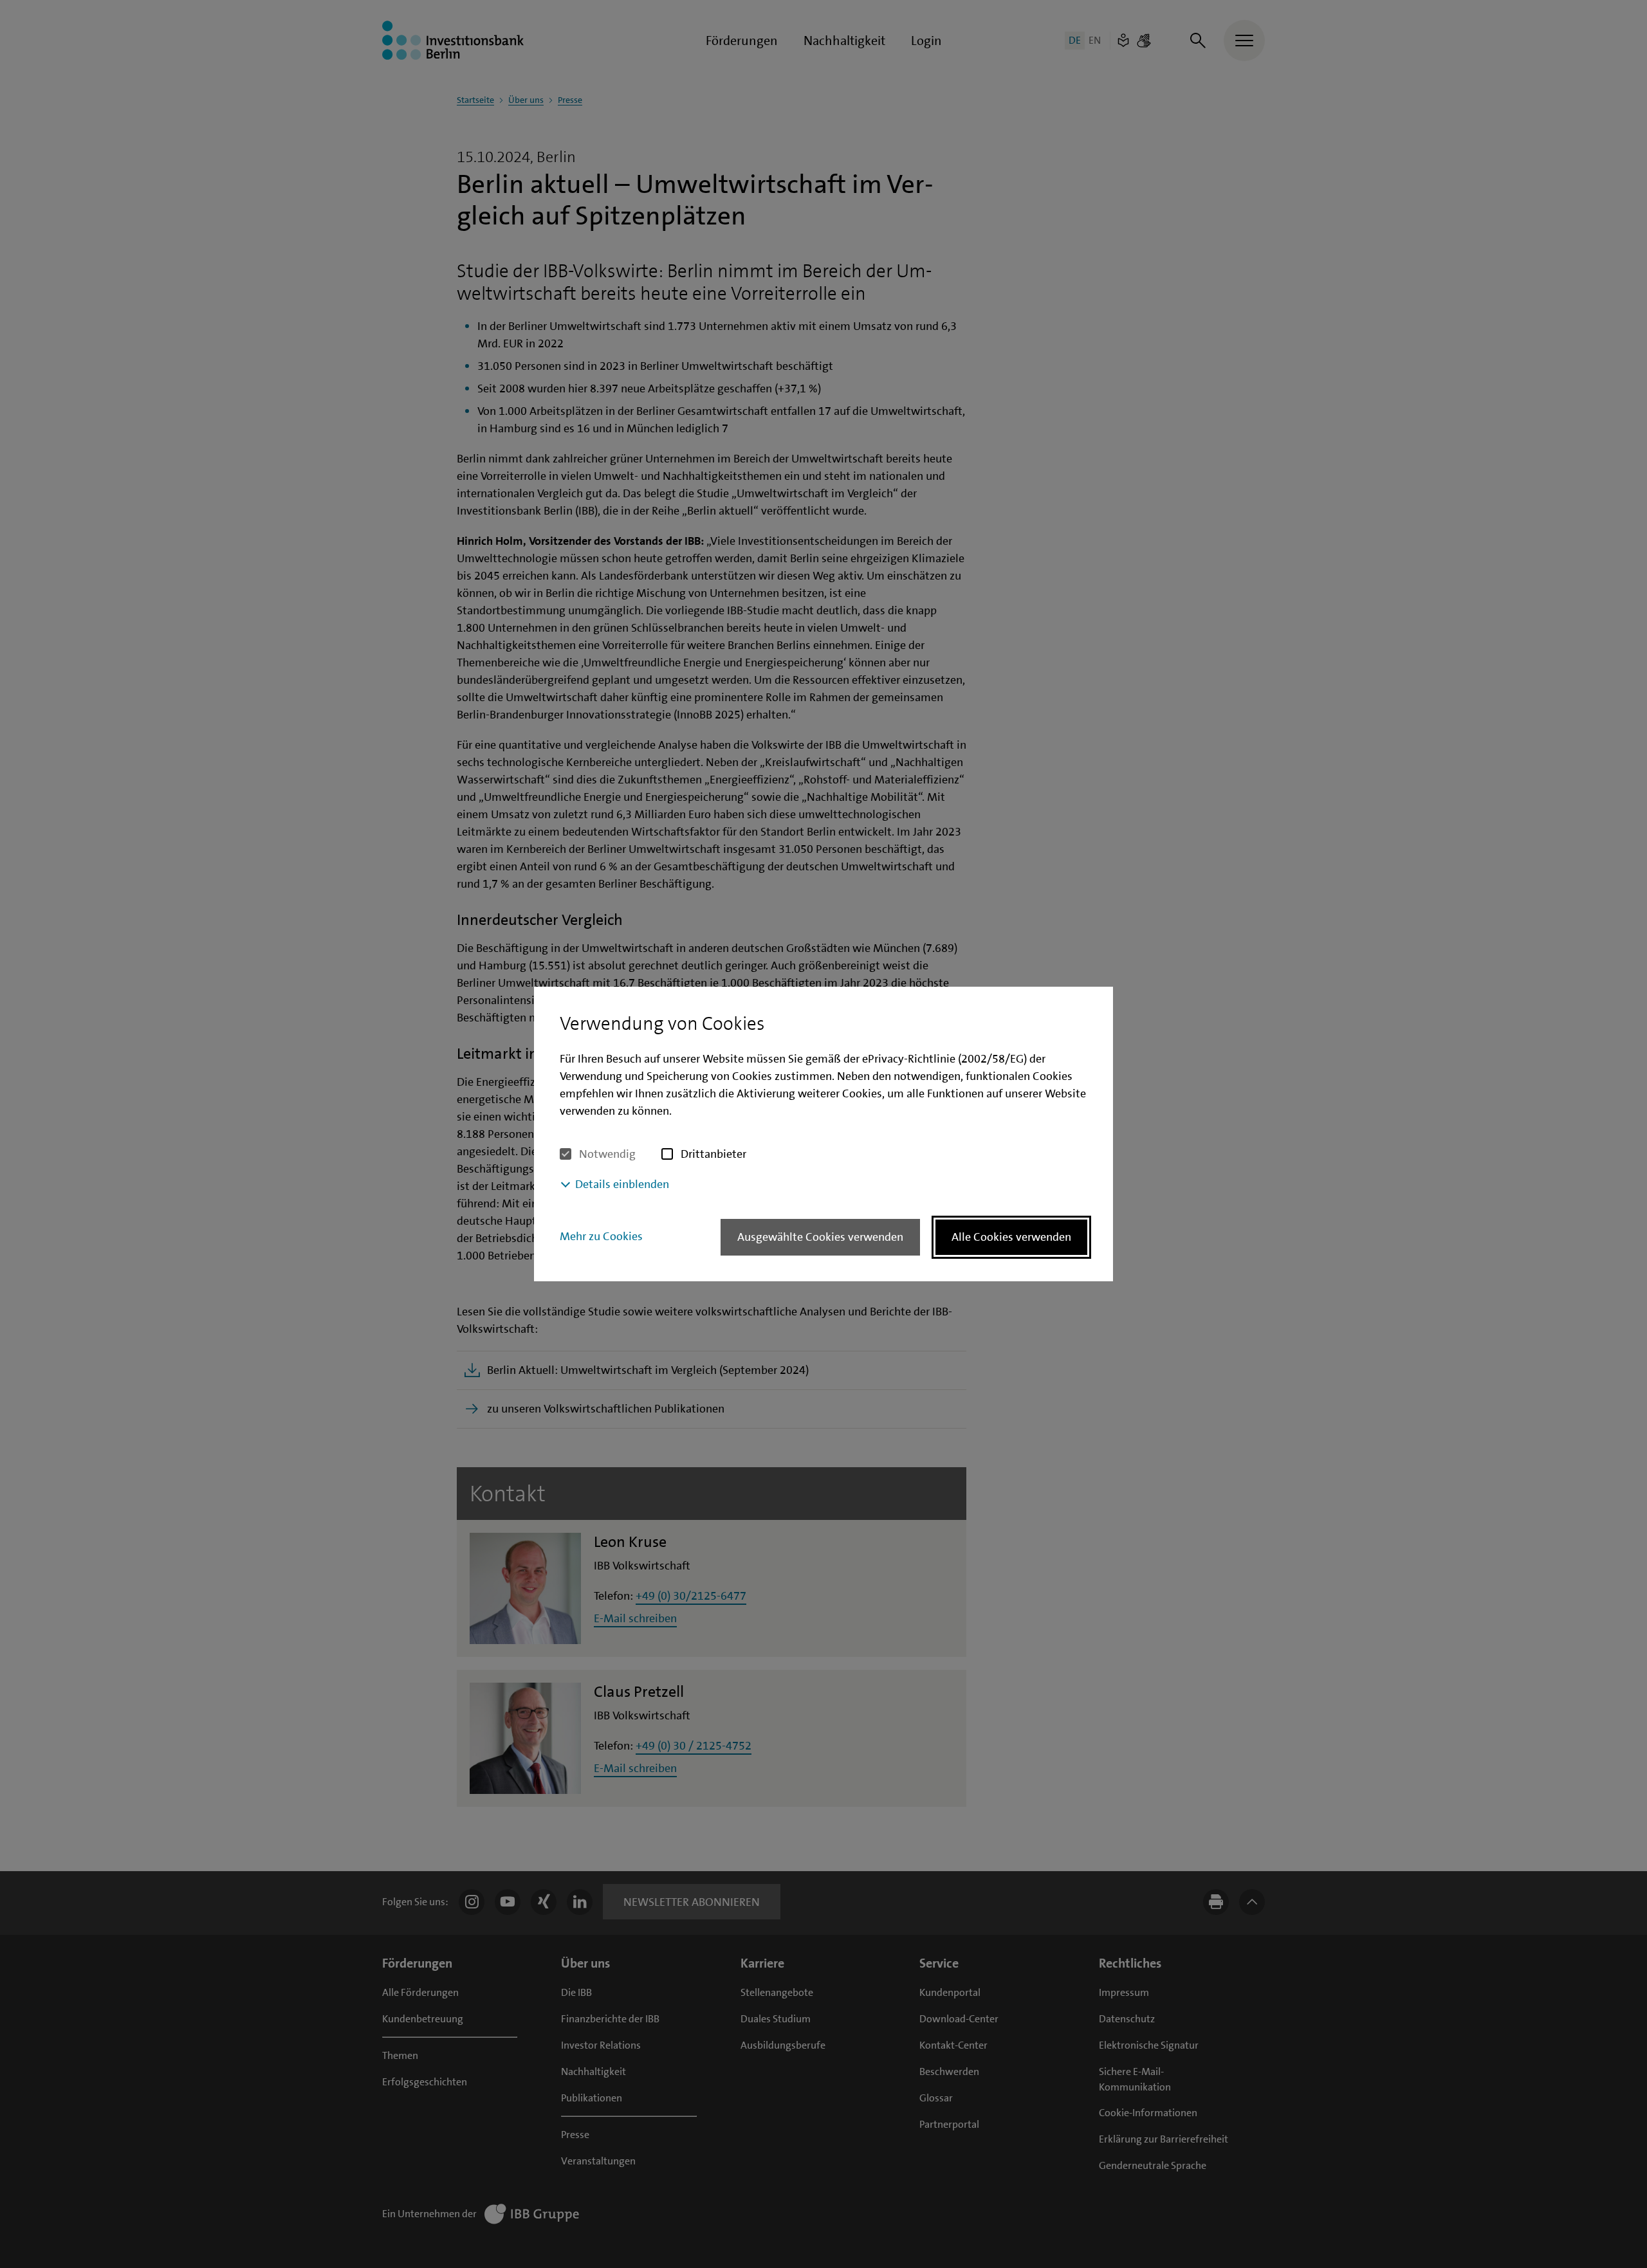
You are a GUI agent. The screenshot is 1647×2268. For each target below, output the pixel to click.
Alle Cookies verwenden (1011, 1237)
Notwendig (607, 1154)
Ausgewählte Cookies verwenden (820, 1237)
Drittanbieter (713, 1154)
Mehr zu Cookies (601, 1236)
